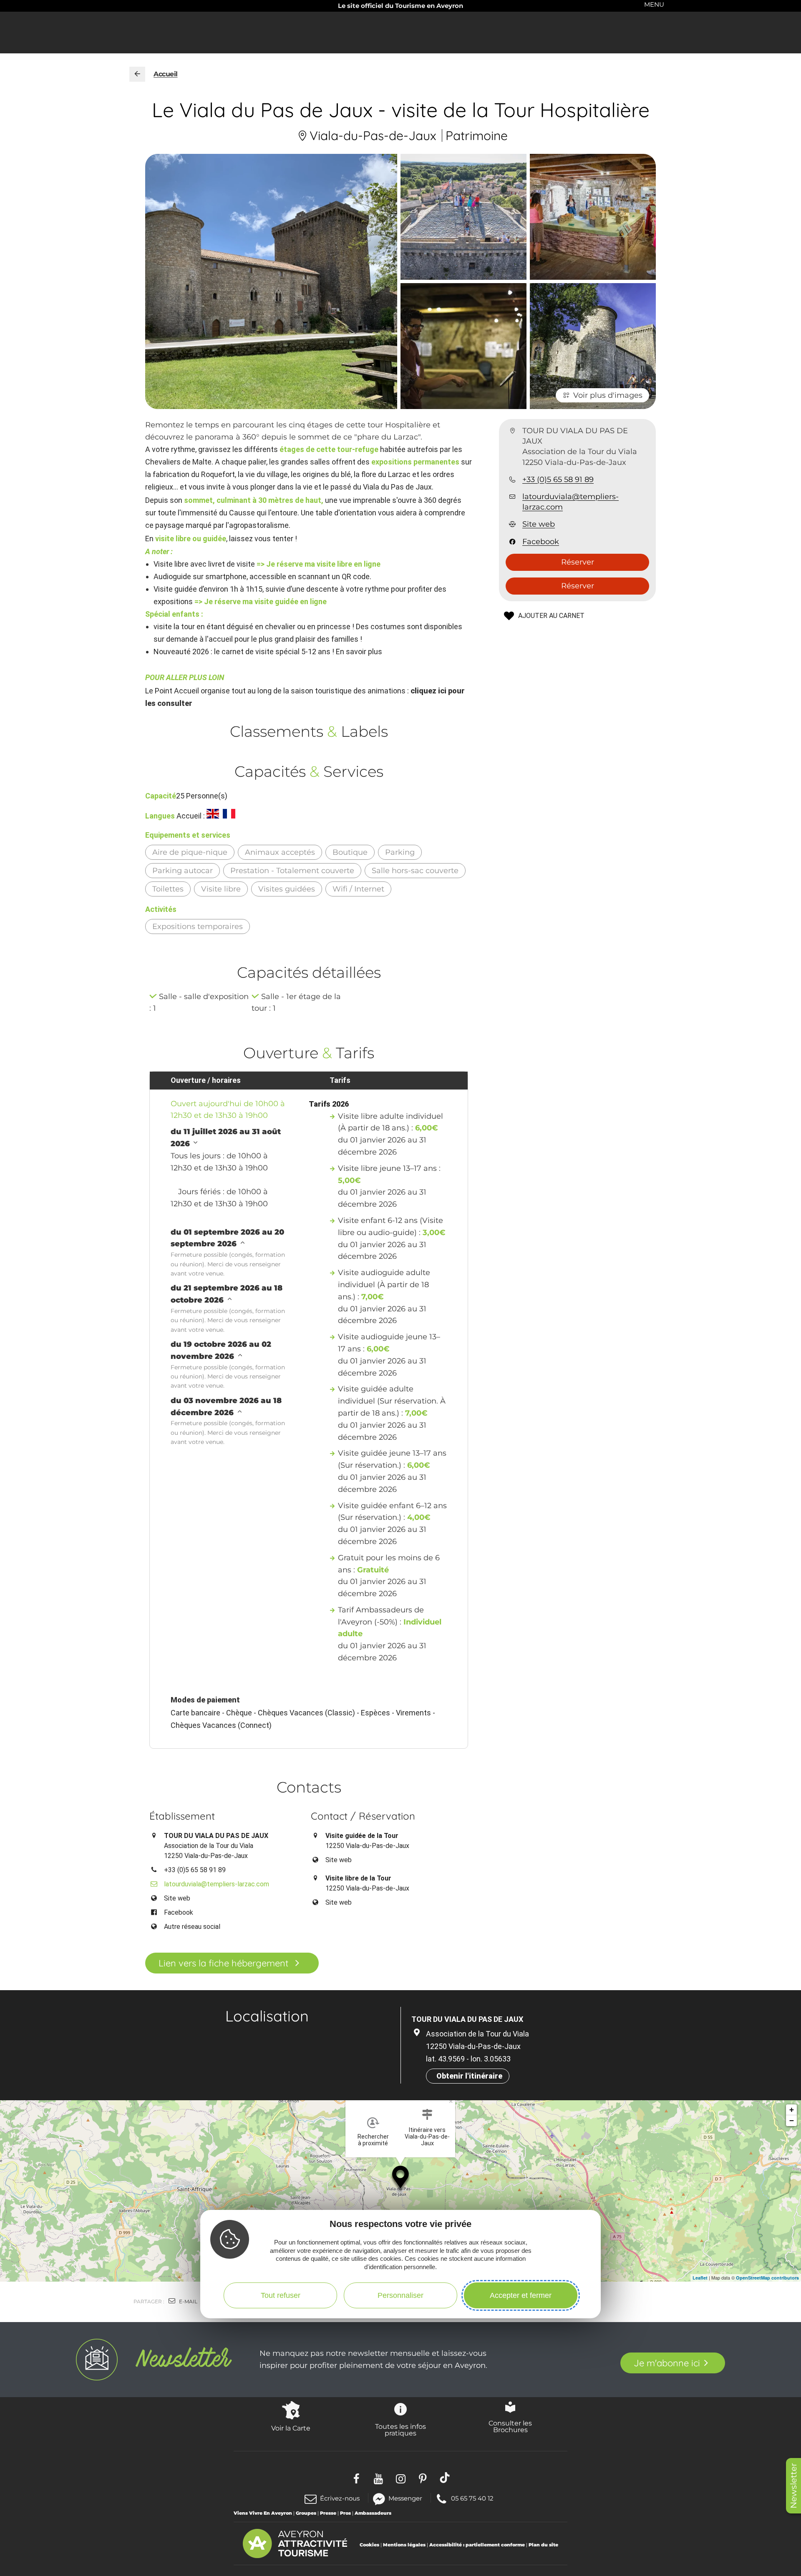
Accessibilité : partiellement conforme (477, 2545)
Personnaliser (400, 2295)
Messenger (405, 2498)
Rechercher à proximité (373, 2140)
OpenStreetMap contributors (767, 2278)
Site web (539, 525)
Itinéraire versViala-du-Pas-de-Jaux (427, 2137)
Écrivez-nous (340, 2498)
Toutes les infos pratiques (400, 2430)
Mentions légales (404, 2545)
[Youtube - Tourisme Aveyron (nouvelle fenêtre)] (379, 2478)
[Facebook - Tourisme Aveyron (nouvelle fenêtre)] (356, 2478)
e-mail (188, 2301)
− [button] (792, 2120)
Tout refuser (281, 2295)
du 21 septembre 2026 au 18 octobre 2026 (227, 1294)
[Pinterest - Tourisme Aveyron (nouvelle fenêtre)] (423, 2478)
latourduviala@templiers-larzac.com (571, 502)
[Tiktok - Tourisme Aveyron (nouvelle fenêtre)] (445, 2478)
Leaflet (700, 2278)
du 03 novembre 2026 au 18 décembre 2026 (226, 1407)
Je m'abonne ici (667, 2363)
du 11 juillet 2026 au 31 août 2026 (226, 1138)
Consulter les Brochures (510, 2426)
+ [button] (792, 2110)
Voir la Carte (291, 2428)
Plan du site (543, 2545)
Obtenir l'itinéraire (469, 2076)
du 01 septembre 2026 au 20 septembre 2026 (227, 1238)
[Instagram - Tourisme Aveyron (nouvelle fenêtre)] (401, 2478)
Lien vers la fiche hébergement (223, 1963)
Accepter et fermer (521, 2295)
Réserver (578, 562)
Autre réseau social (192, 1927)
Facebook (541, 542)
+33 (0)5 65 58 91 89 (558, 480)
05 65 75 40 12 (472, 2498)
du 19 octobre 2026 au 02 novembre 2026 (221, 1350)
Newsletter (793, 2486)
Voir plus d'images (608, 395)
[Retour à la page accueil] (137, 74)
